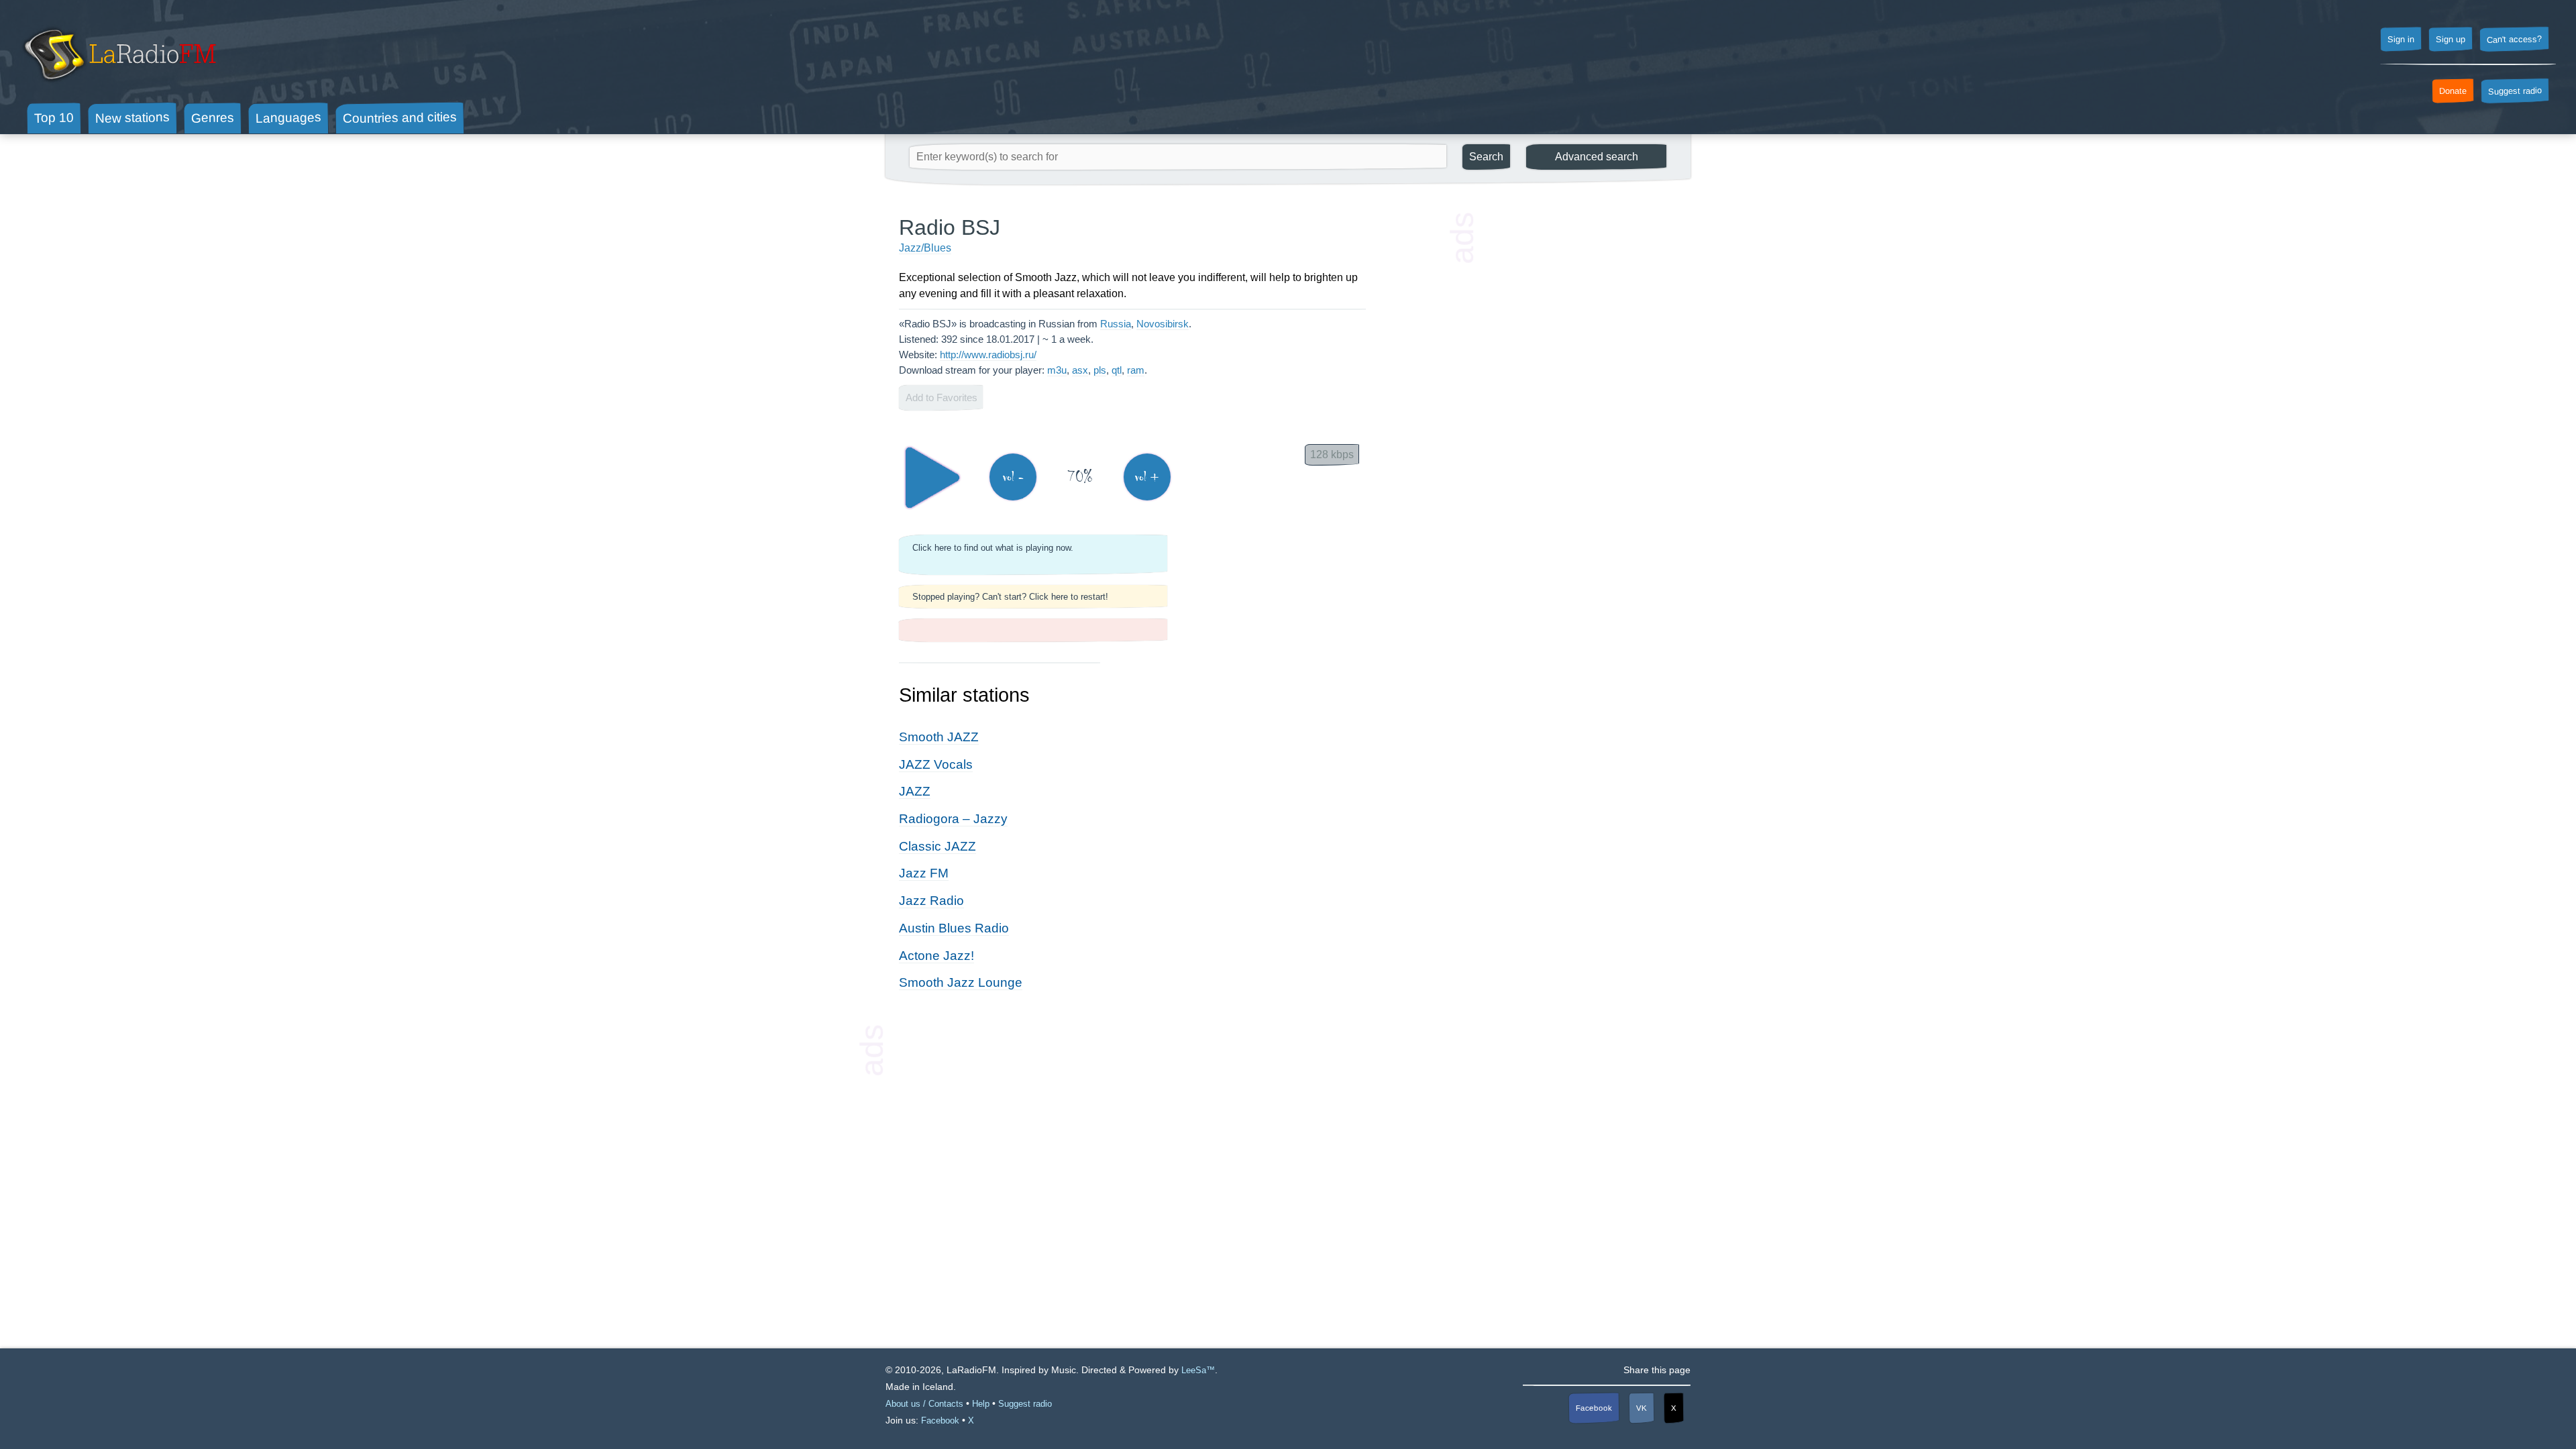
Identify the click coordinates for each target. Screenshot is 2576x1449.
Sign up (2451, 40)
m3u (1057, 370)
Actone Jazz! (936, 956)
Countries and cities (400, 118)
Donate (2453, 91)
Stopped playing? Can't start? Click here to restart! (1010, 597)
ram (1136, 370)
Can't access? (2514, 39)
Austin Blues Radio (954, 928)
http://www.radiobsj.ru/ (988, 355)
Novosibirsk (1163, 324)
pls (1100, 370)
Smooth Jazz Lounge (961, 982)
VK (1642, 1408)
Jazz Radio (931, 901)
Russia (1116, 324)
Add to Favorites (942, 397)
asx (1080, 370)
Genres (213, 117)
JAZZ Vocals (936, 764)
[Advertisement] (1576, 416)
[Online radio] (118, 86)
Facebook (1594, 1408)
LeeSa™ (1198, 1370)
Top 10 (54, 117)
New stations (132, 118)
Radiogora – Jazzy (953, 819)
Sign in (2401, 40)
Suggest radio (2515, 91)
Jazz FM (924, 873)
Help (981, 1404)
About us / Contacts (924, 1404)
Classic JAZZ (937, 846)
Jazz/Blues (925, 248)
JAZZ (915, 791)
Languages (288, 118)
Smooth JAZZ (939, 737)
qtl (1117, 370)
